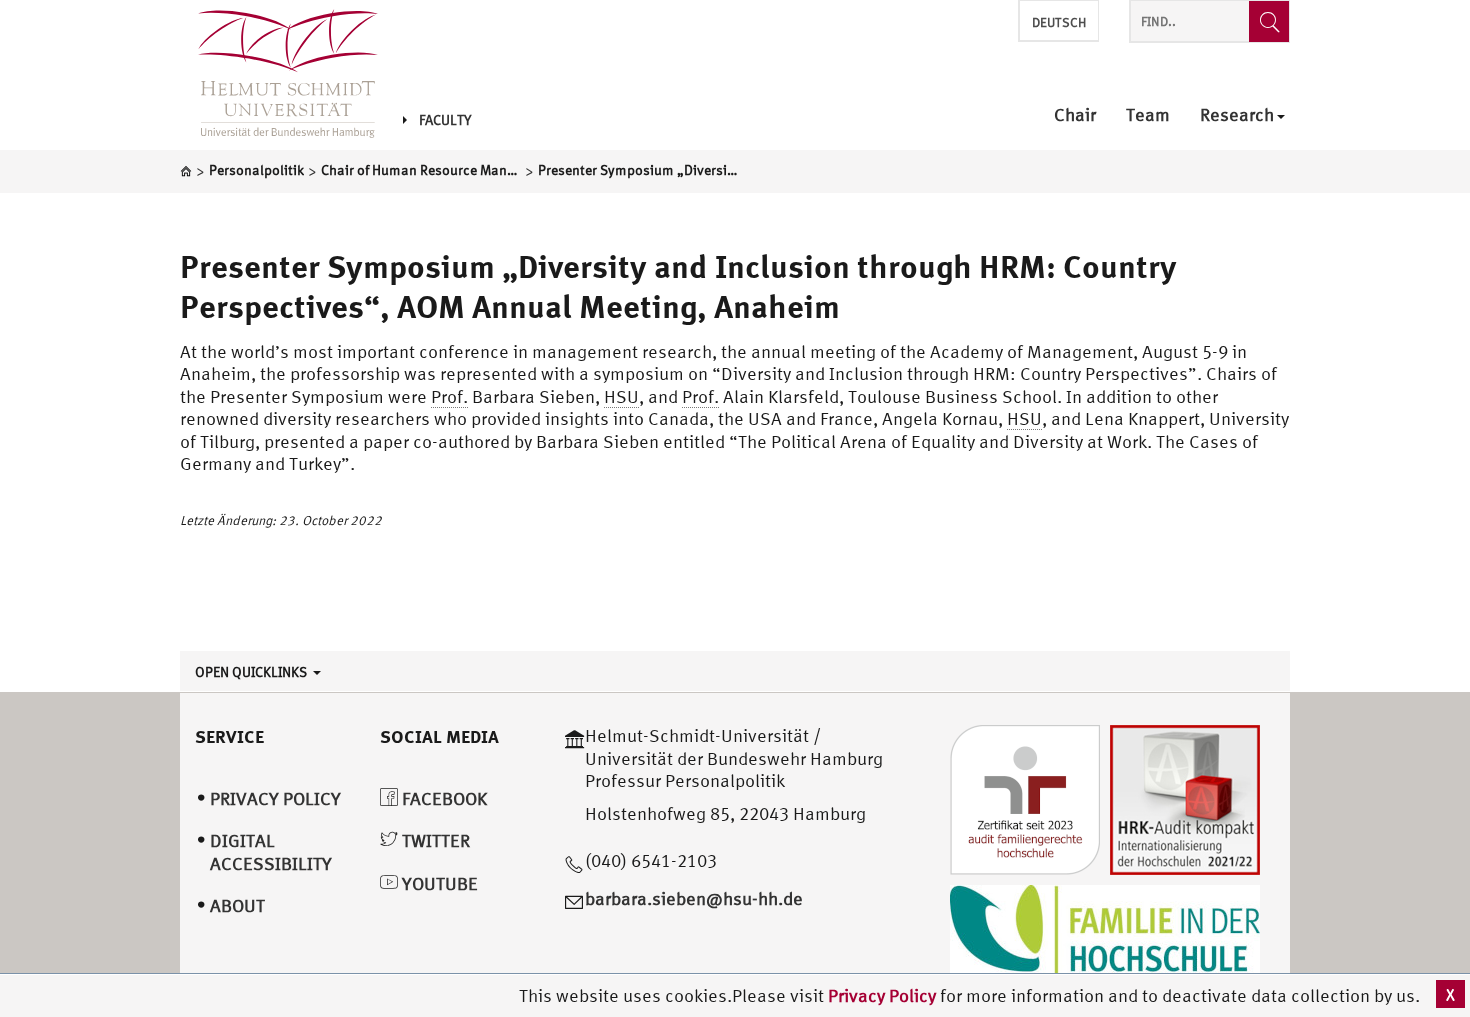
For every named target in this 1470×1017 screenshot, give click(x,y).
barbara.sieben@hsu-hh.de (694, 898)
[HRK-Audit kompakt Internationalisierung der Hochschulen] (1185, 798)
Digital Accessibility (271, 852)
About (237, 905)
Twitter (434, 840)
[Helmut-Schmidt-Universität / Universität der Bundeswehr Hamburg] (279, 75)
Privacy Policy (884, 995)
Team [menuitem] (1148, 115)
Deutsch (1059, 22)
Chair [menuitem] (1075, 115)
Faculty (445, 120)
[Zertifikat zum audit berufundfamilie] (1025, 798)
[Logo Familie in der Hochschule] (1105, 933)
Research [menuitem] (1237, 115)
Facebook (442, 798)
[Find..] (1269, 21)
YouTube (438, 883)
